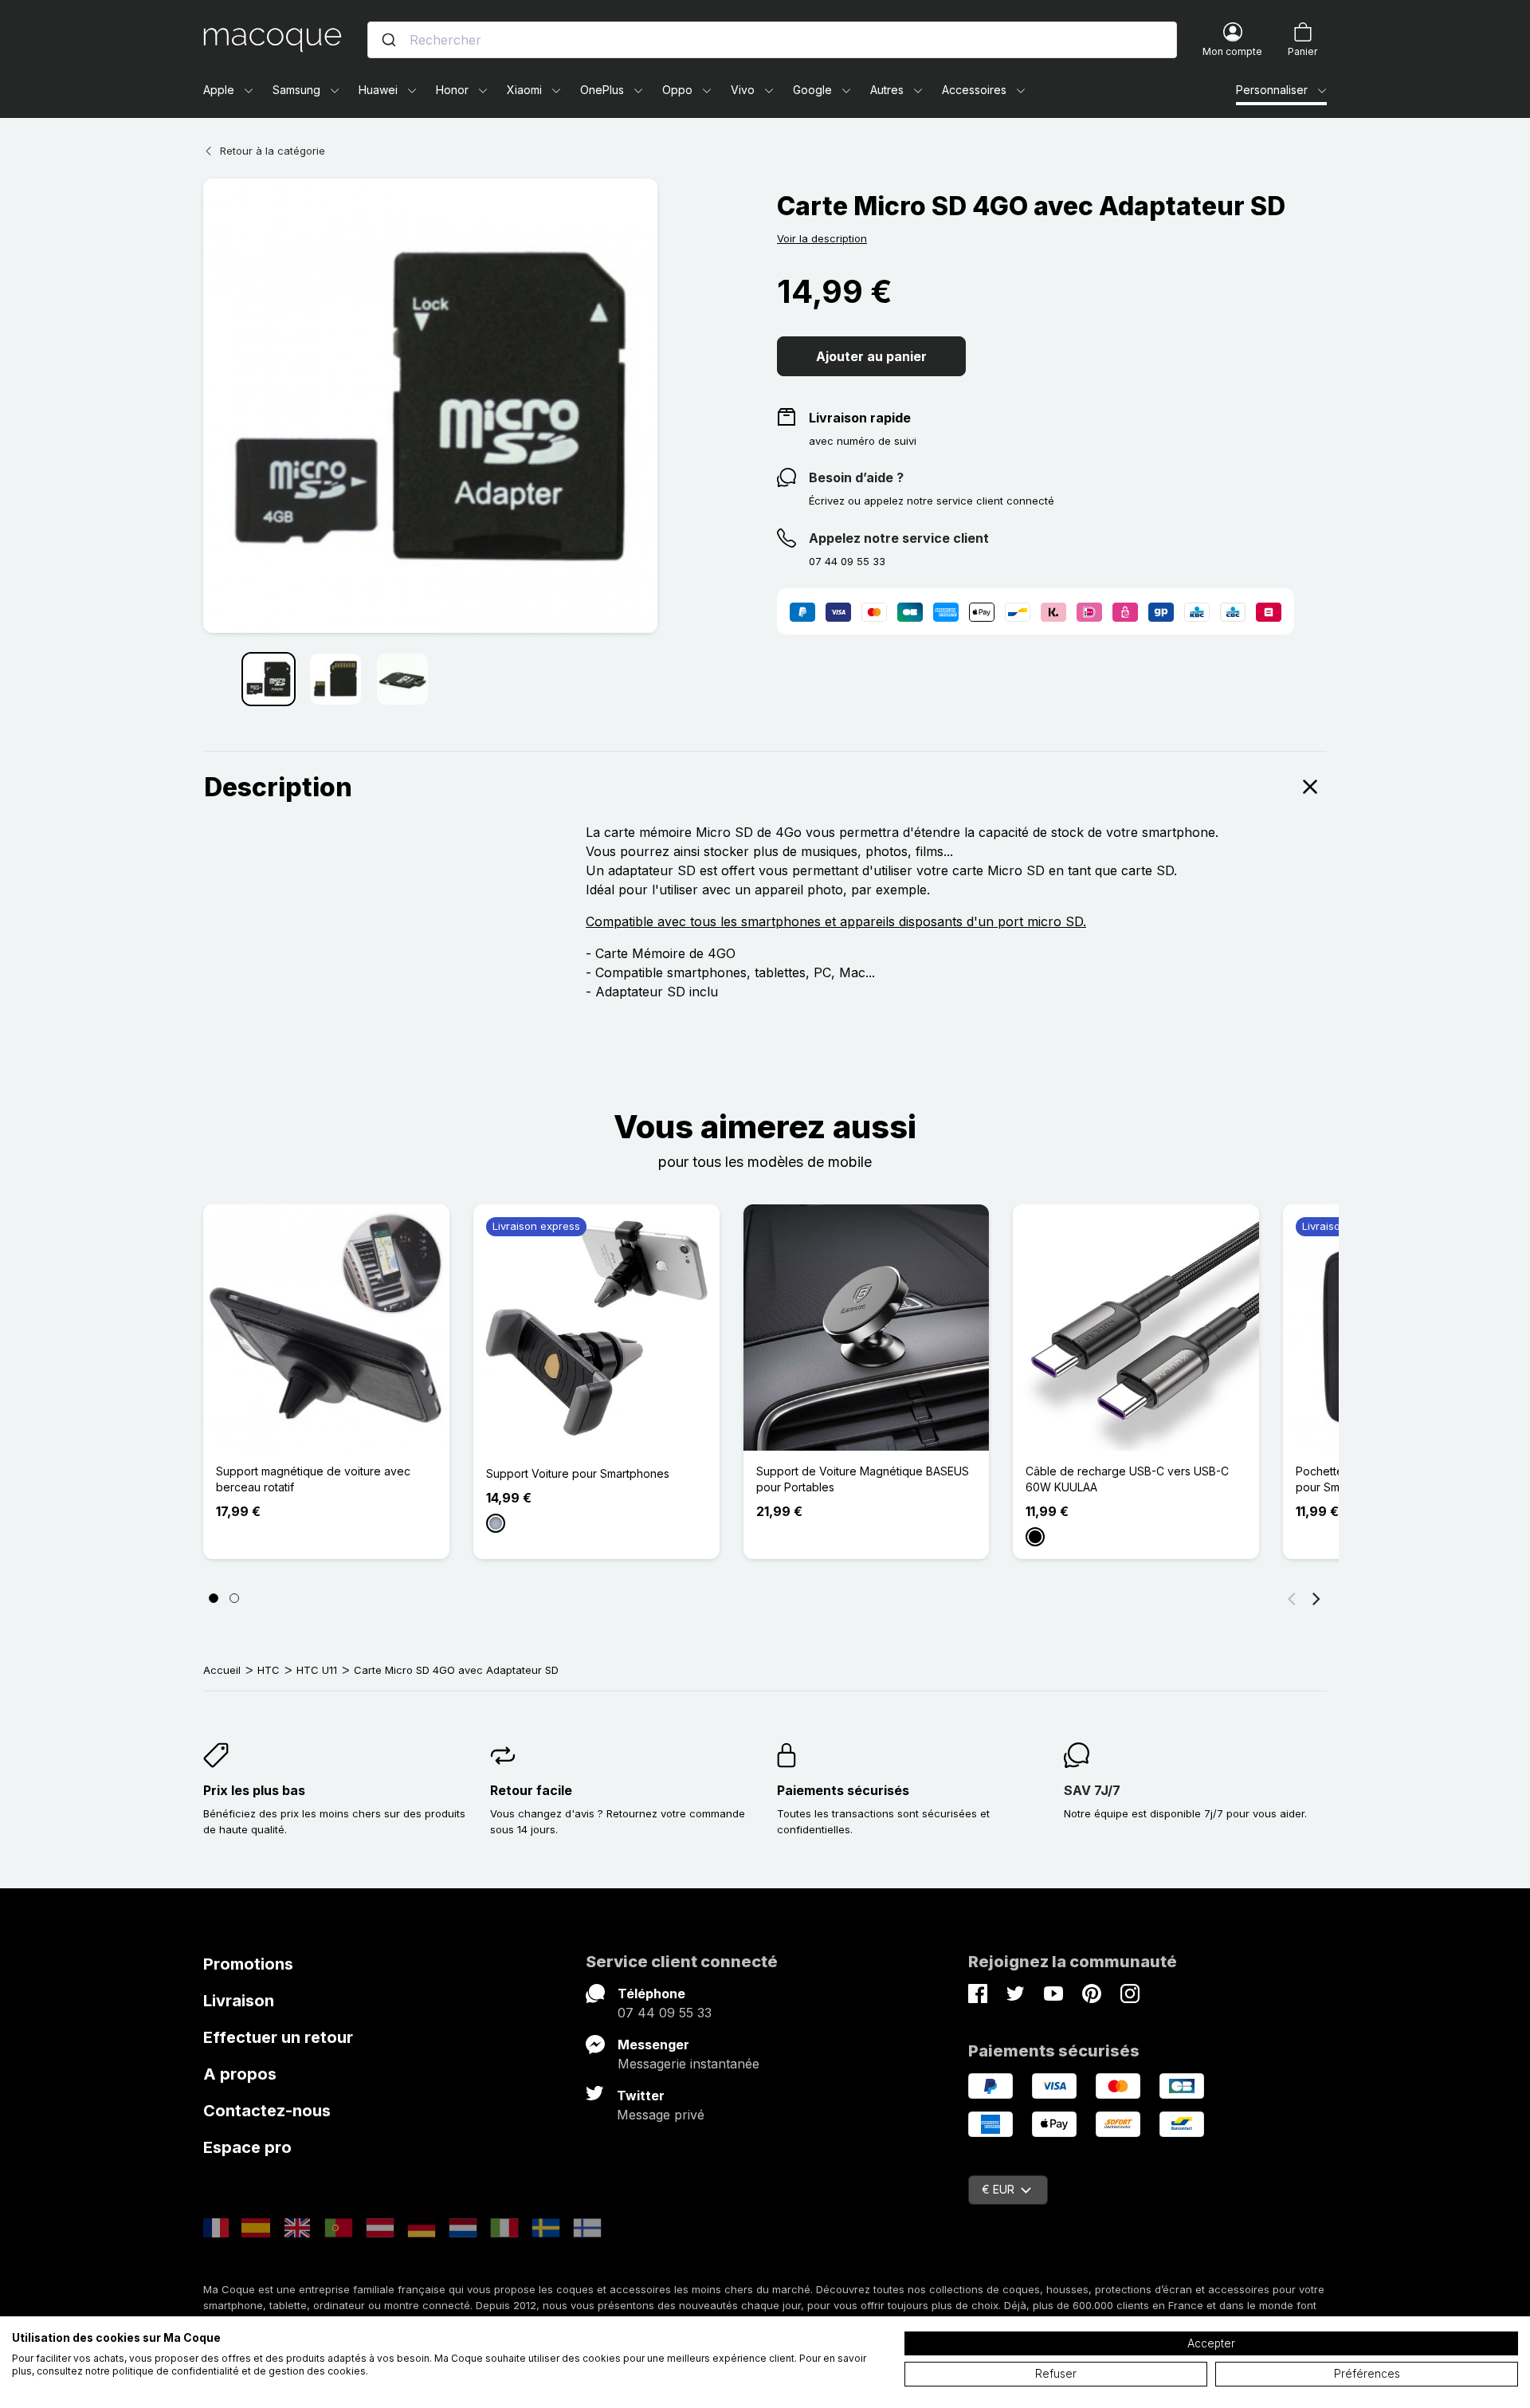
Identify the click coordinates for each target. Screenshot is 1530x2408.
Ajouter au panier (871, 356)
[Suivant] (1316, 1598)
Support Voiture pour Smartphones (578, 1473)
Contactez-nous (267, 2111)
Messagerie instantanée (688, 2064)
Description (278, 787)
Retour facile (531, 1790)
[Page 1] (214, 1598)
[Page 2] (234, 1598)
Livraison (239, 2001)
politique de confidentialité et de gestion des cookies (239, 2371)
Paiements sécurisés (843, 1790)
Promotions (248, 1964)
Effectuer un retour (278, 2037)
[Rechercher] (389, 40)
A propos (240, 2074)
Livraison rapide (860, 418)
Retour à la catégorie (273, 151)
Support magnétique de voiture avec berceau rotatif (313, 1479)
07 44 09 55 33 (665, 2013)
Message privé (661, 2115)
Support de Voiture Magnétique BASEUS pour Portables (863, 1479)
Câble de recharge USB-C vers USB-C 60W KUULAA (1127, 1479)
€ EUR (998, 2189)
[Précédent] (1292, 1598)
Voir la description (822, 238)
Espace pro (247, 2147)
